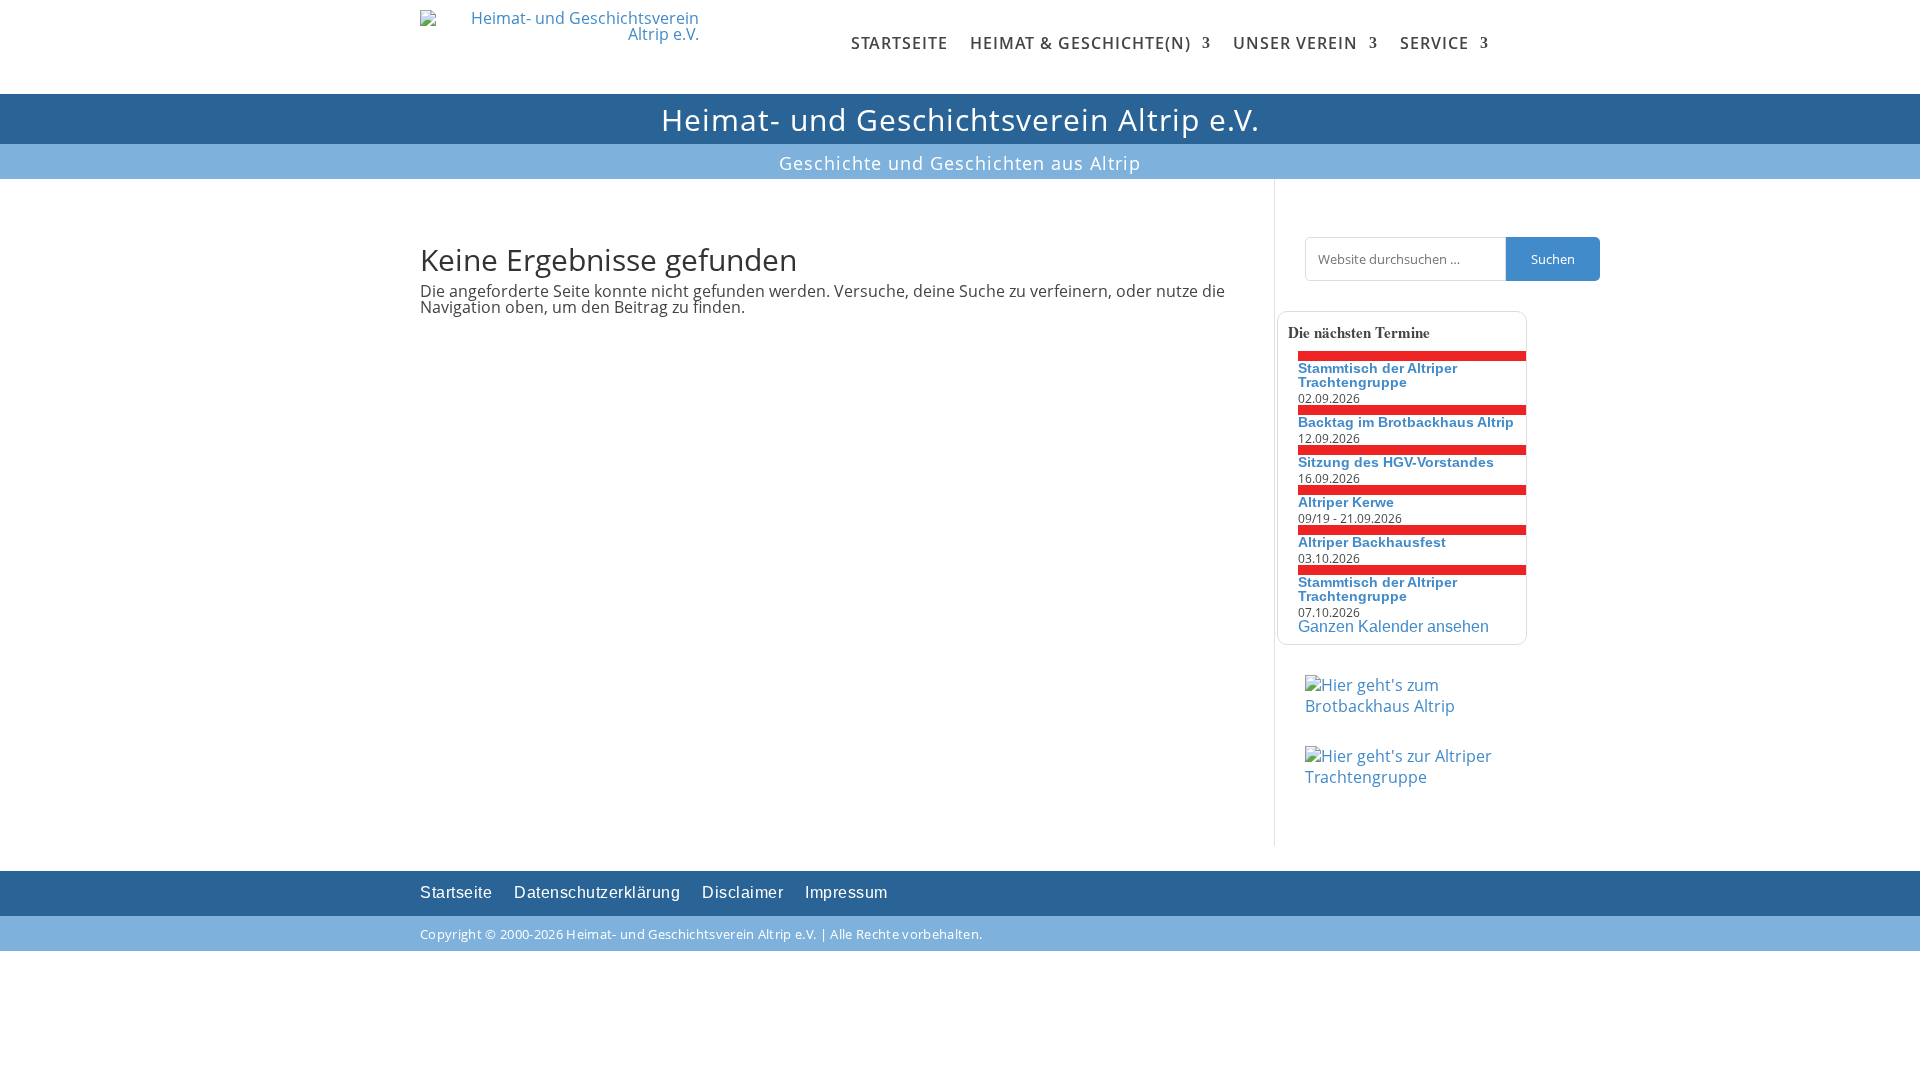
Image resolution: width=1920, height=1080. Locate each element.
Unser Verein (1295, 43)
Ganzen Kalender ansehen (1393, 626)
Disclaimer (742, 893)
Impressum (846, 893)
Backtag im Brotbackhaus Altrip (1406, 422)
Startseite (899, 43)
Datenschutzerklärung (597, 893)
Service (1434, 43)
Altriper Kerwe (1346, 502)
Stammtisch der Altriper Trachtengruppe (1377, 375)
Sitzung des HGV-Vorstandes (1396, 462)
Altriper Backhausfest (1372, 542)
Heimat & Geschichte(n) (1080, 43)
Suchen (1553, 259)
